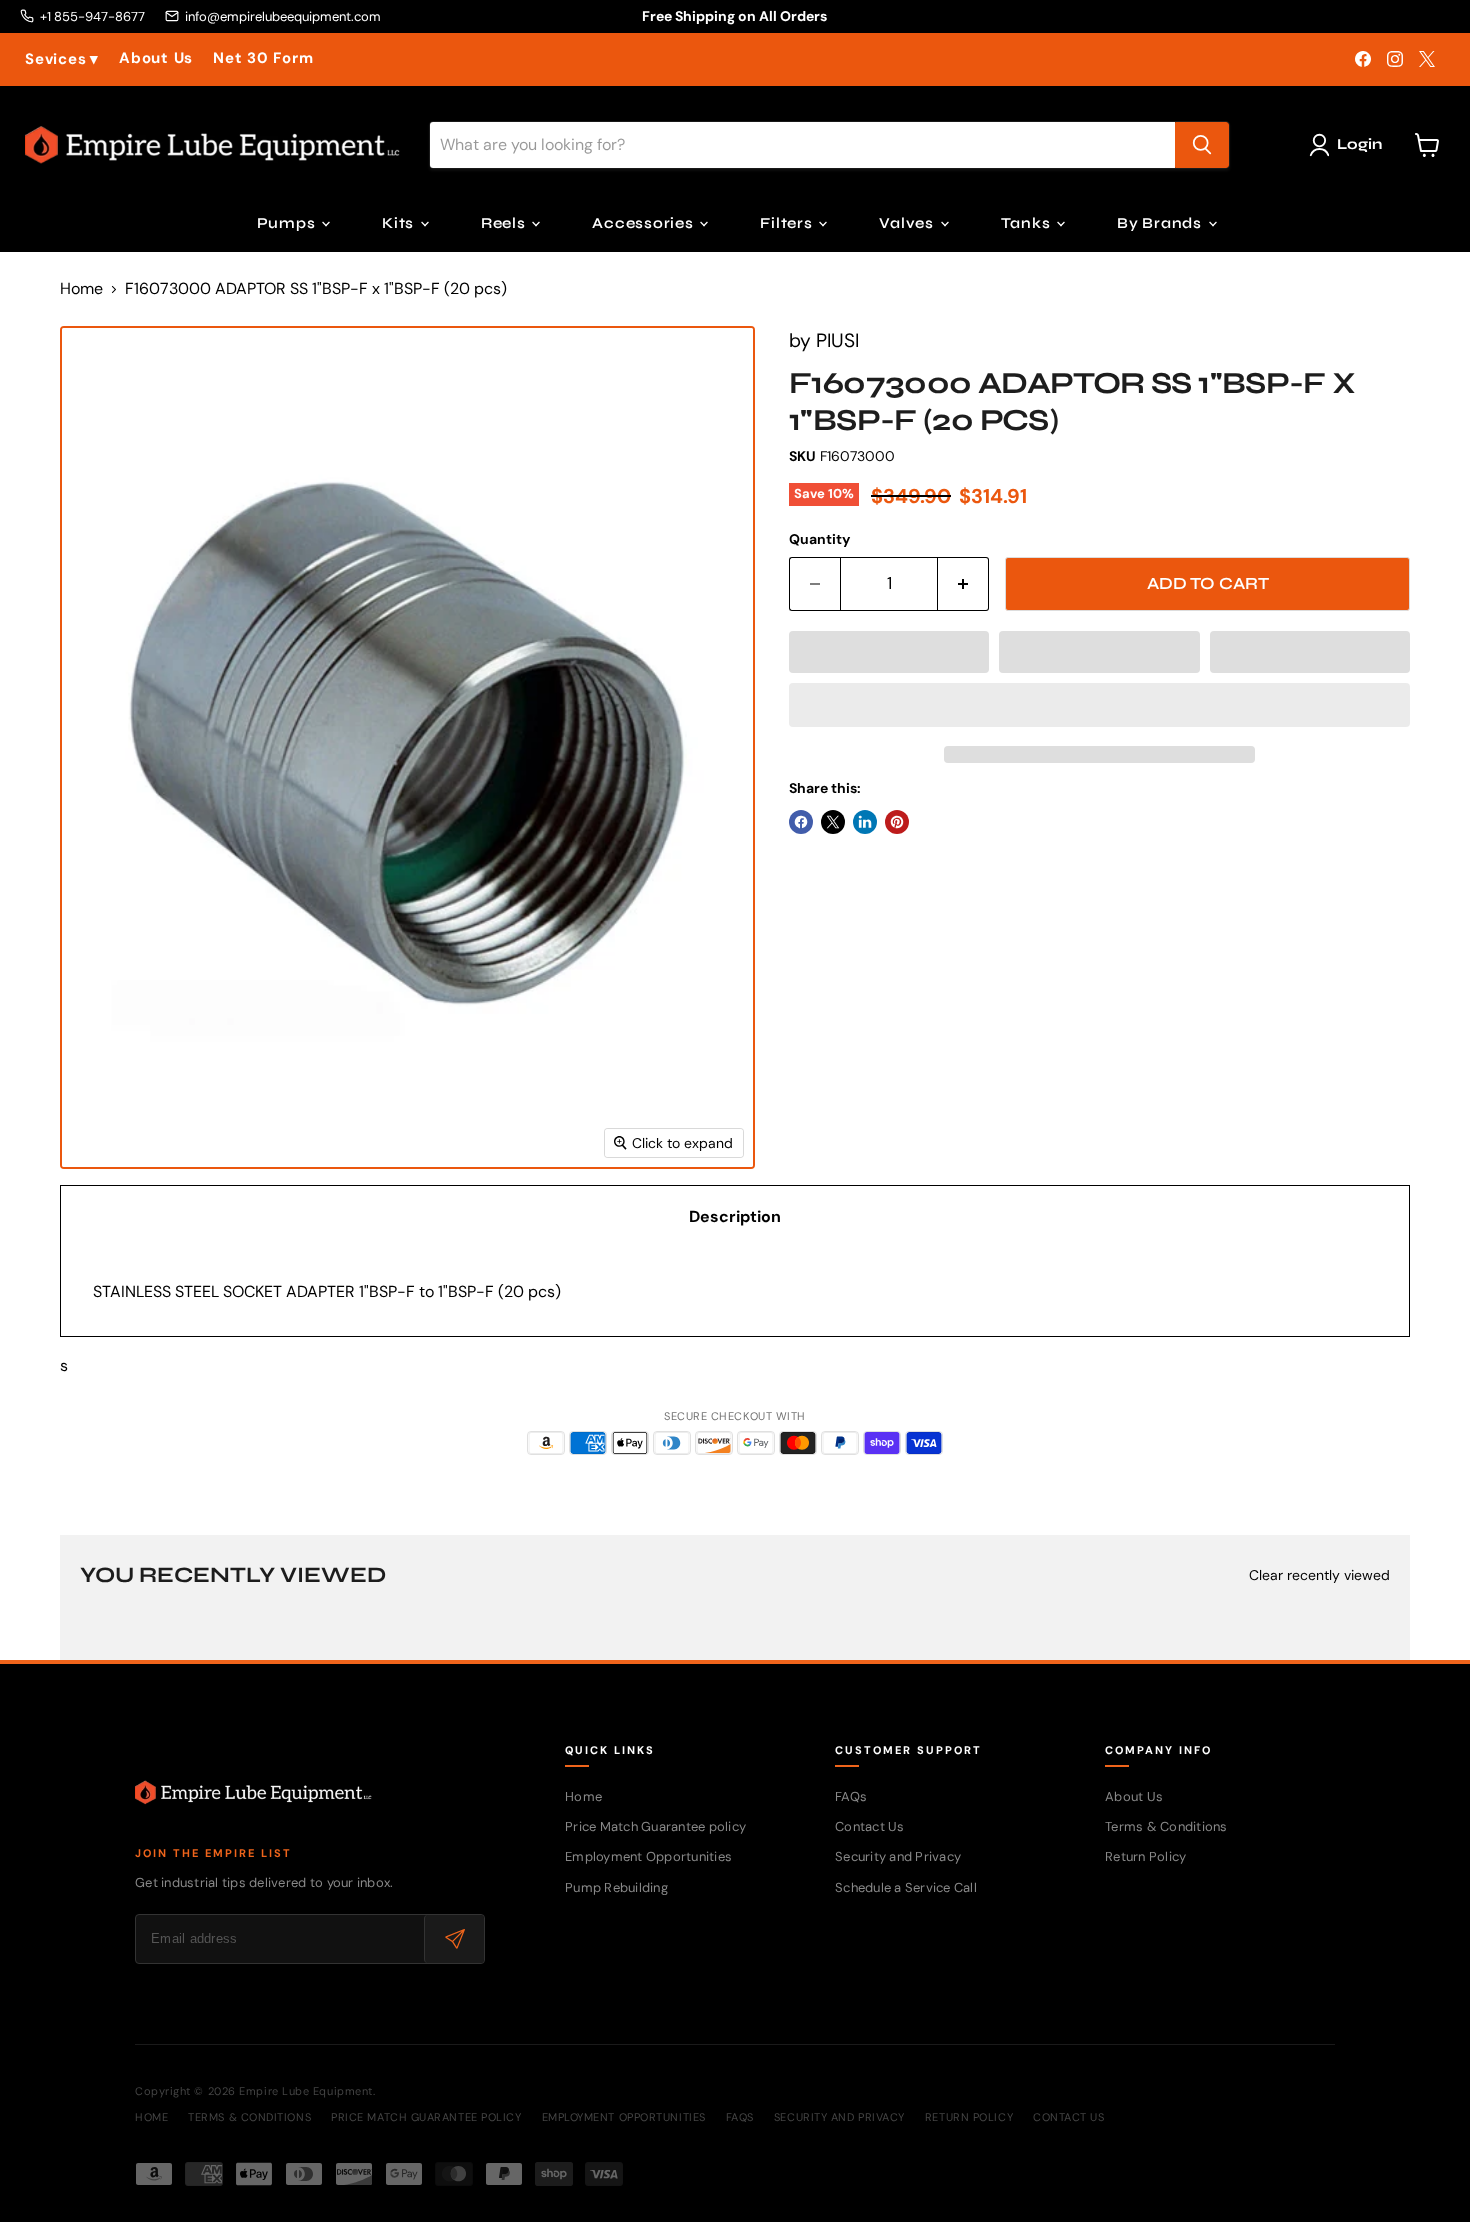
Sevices (62, 59)
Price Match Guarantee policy (655, 1826)
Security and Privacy (898, 1856)
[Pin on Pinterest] (897, 822)
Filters (788, 223)
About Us (156, 58)
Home (81, 289)
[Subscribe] (454, 1939)
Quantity (819, 539)
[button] (889, 652)
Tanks (1028, 223)
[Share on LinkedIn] (865, 822)
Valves (908, 223)
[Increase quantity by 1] (963, 584)
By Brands (1161, 223)
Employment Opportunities (648, 1856)
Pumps (288, 223)
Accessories (644, 223)
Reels (505, 223)
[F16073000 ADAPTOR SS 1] (91, 1226)
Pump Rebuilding (616, 1887)
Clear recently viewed (1319, 1575)
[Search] (1202, 145)
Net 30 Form (263, 58)
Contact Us (870, 1826)
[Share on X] (833, 822)
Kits (400, 223)
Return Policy (1145, 1856)
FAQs (851, 1796)
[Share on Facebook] (801, 822)
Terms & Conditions (1166, 1826)
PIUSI (837, 340)
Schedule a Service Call (906, 1887)
